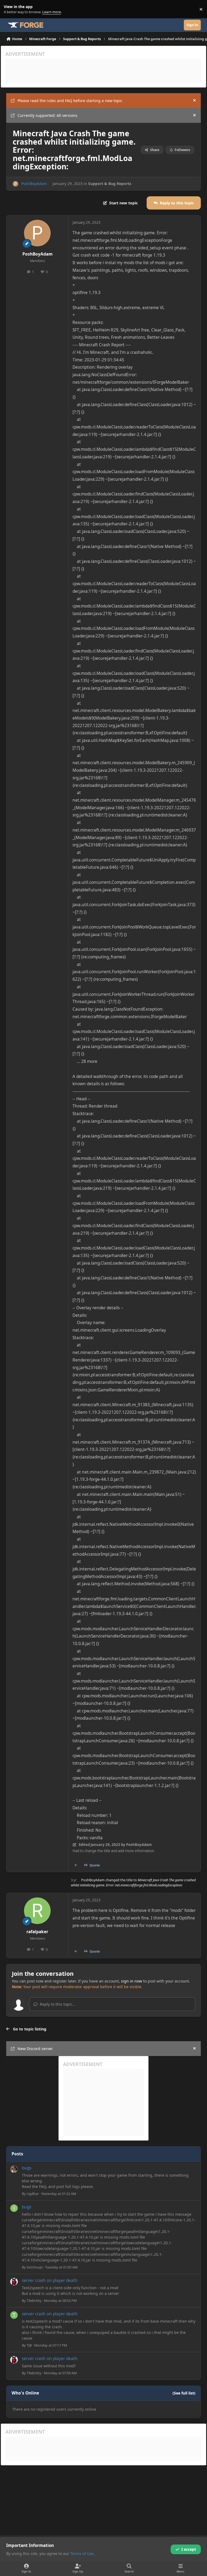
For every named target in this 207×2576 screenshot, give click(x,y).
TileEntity (34, 2301)
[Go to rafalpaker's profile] (37, 1911)
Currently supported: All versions (47, 115)
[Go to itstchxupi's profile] (14, 2208)
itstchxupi (35, 2267)
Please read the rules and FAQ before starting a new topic (70, 101)
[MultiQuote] (76, 1865)
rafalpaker (37, 1932)
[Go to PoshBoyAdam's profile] (15, 184)
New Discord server (35, 2049)
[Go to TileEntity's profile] (14, 2282)
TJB (29, 2345)
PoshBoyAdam (34, 184)
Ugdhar (33, 2194)
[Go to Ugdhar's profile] (14, 2169)
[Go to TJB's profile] (14, 2315)
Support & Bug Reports (110, 184)
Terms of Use (82, 2554)
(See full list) (184, 2393)
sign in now (132, 1981)
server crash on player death (50, 2280)
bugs (27, 2168)
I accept (189, 2549)
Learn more (10, 9)
